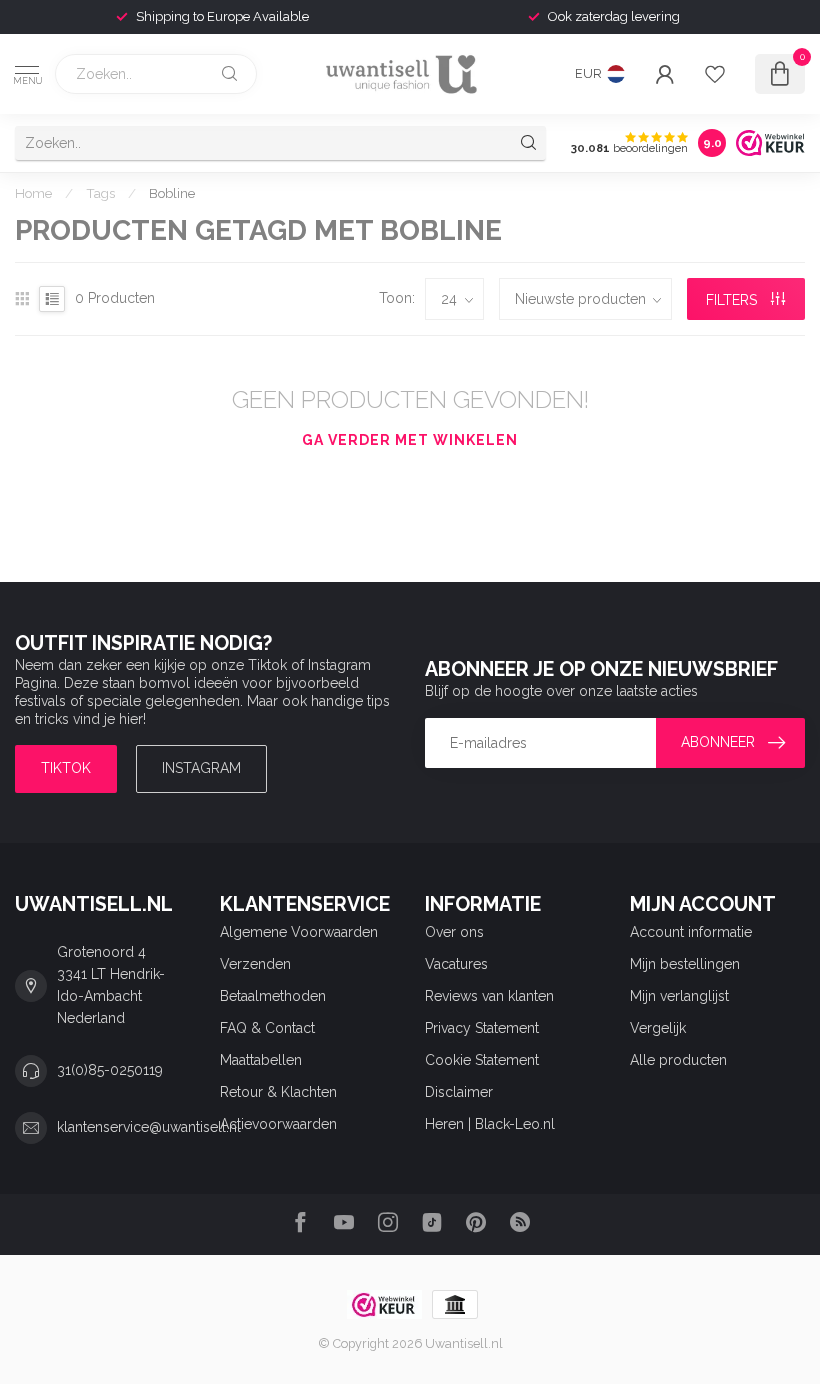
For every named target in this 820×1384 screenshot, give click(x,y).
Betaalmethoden (273, 996)
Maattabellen (261, 1060)
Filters (733, 300)
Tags (100, 193)
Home (33, 193)
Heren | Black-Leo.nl (490, 1124)
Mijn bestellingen (685, 964)
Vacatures (456, 964)
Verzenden (255, 964)
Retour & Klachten (278, 1092)
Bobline (172, 193)
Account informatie (691, 932)
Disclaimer (459, 1092)
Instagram (201, 768)
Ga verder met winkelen (410, 440)
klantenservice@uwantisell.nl (149, 1127)
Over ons (454, 932)
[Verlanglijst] (715, 74)
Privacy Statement (482, 1028)
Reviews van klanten (489, 996)
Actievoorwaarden (278, 1124)
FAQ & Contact (267, 1028)
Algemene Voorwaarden (299, 932)
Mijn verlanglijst (679, 996)
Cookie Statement (482, 1060)
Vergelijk (658, 1028)
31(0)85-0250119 (110, 1070)
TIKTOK (66, 768)
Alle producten (678, 1060)
